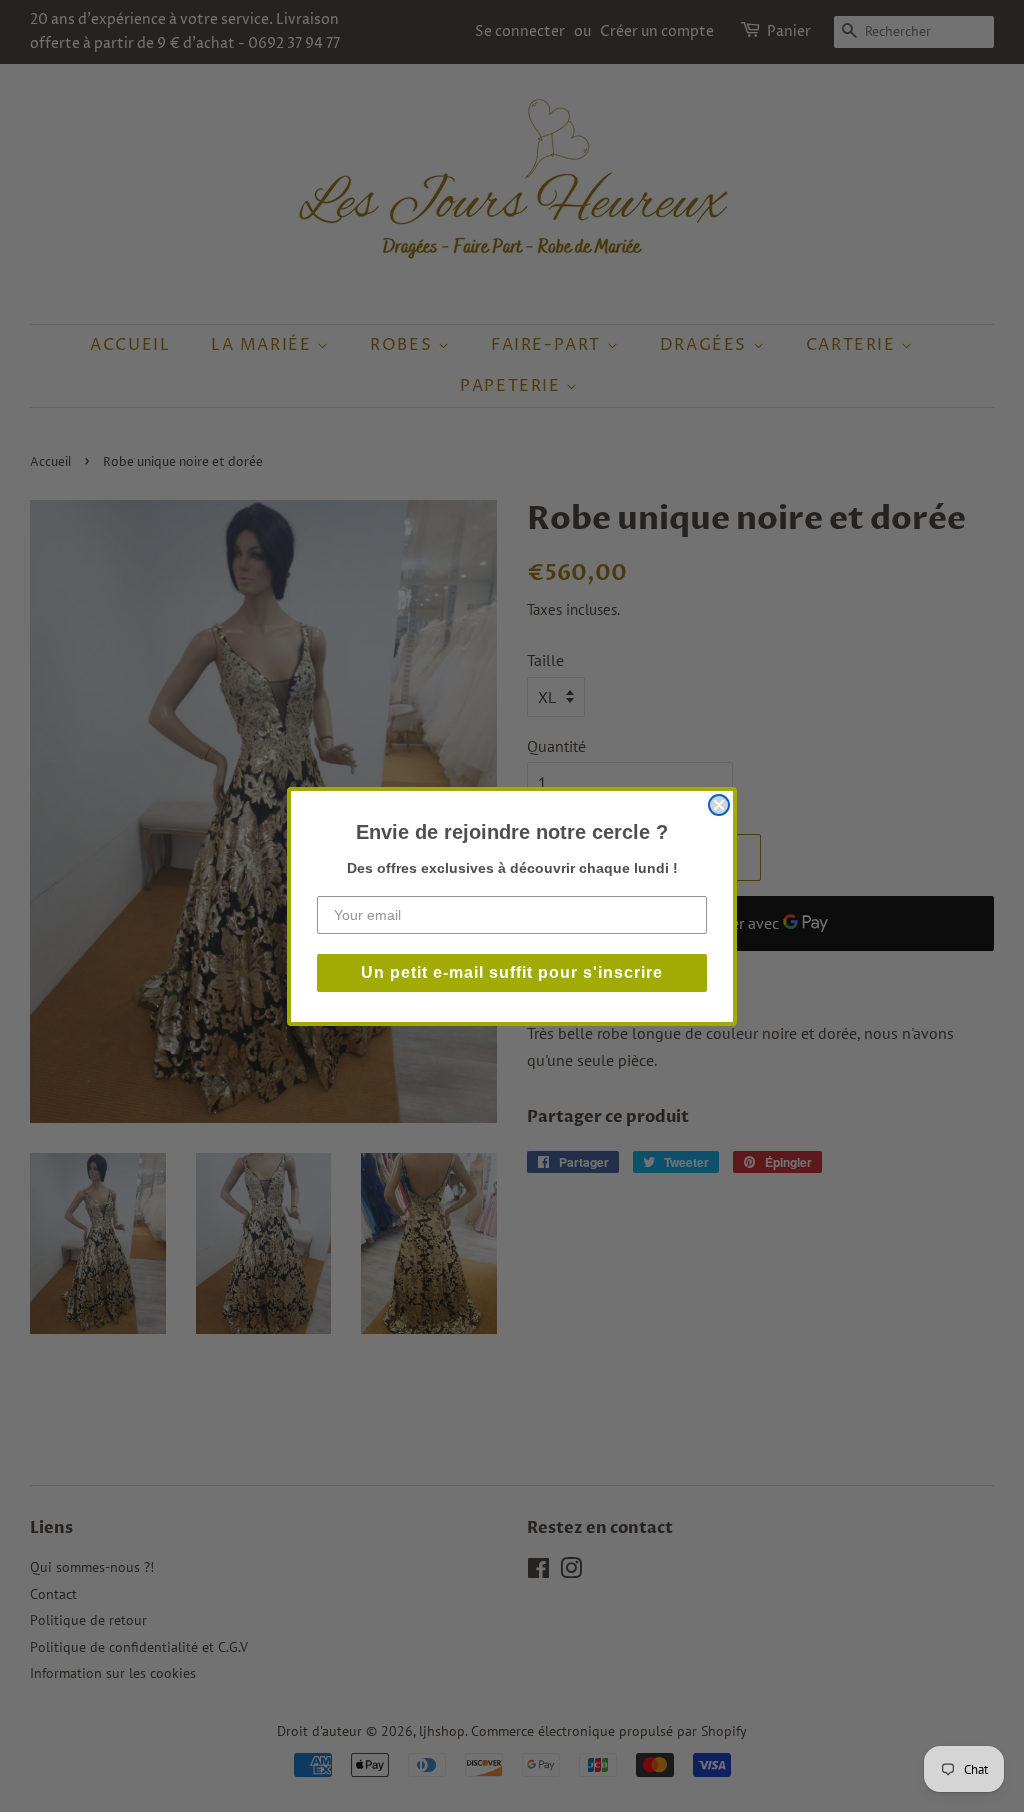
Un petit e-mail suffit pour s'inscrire (512, 972)
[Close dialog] (719, 805)
